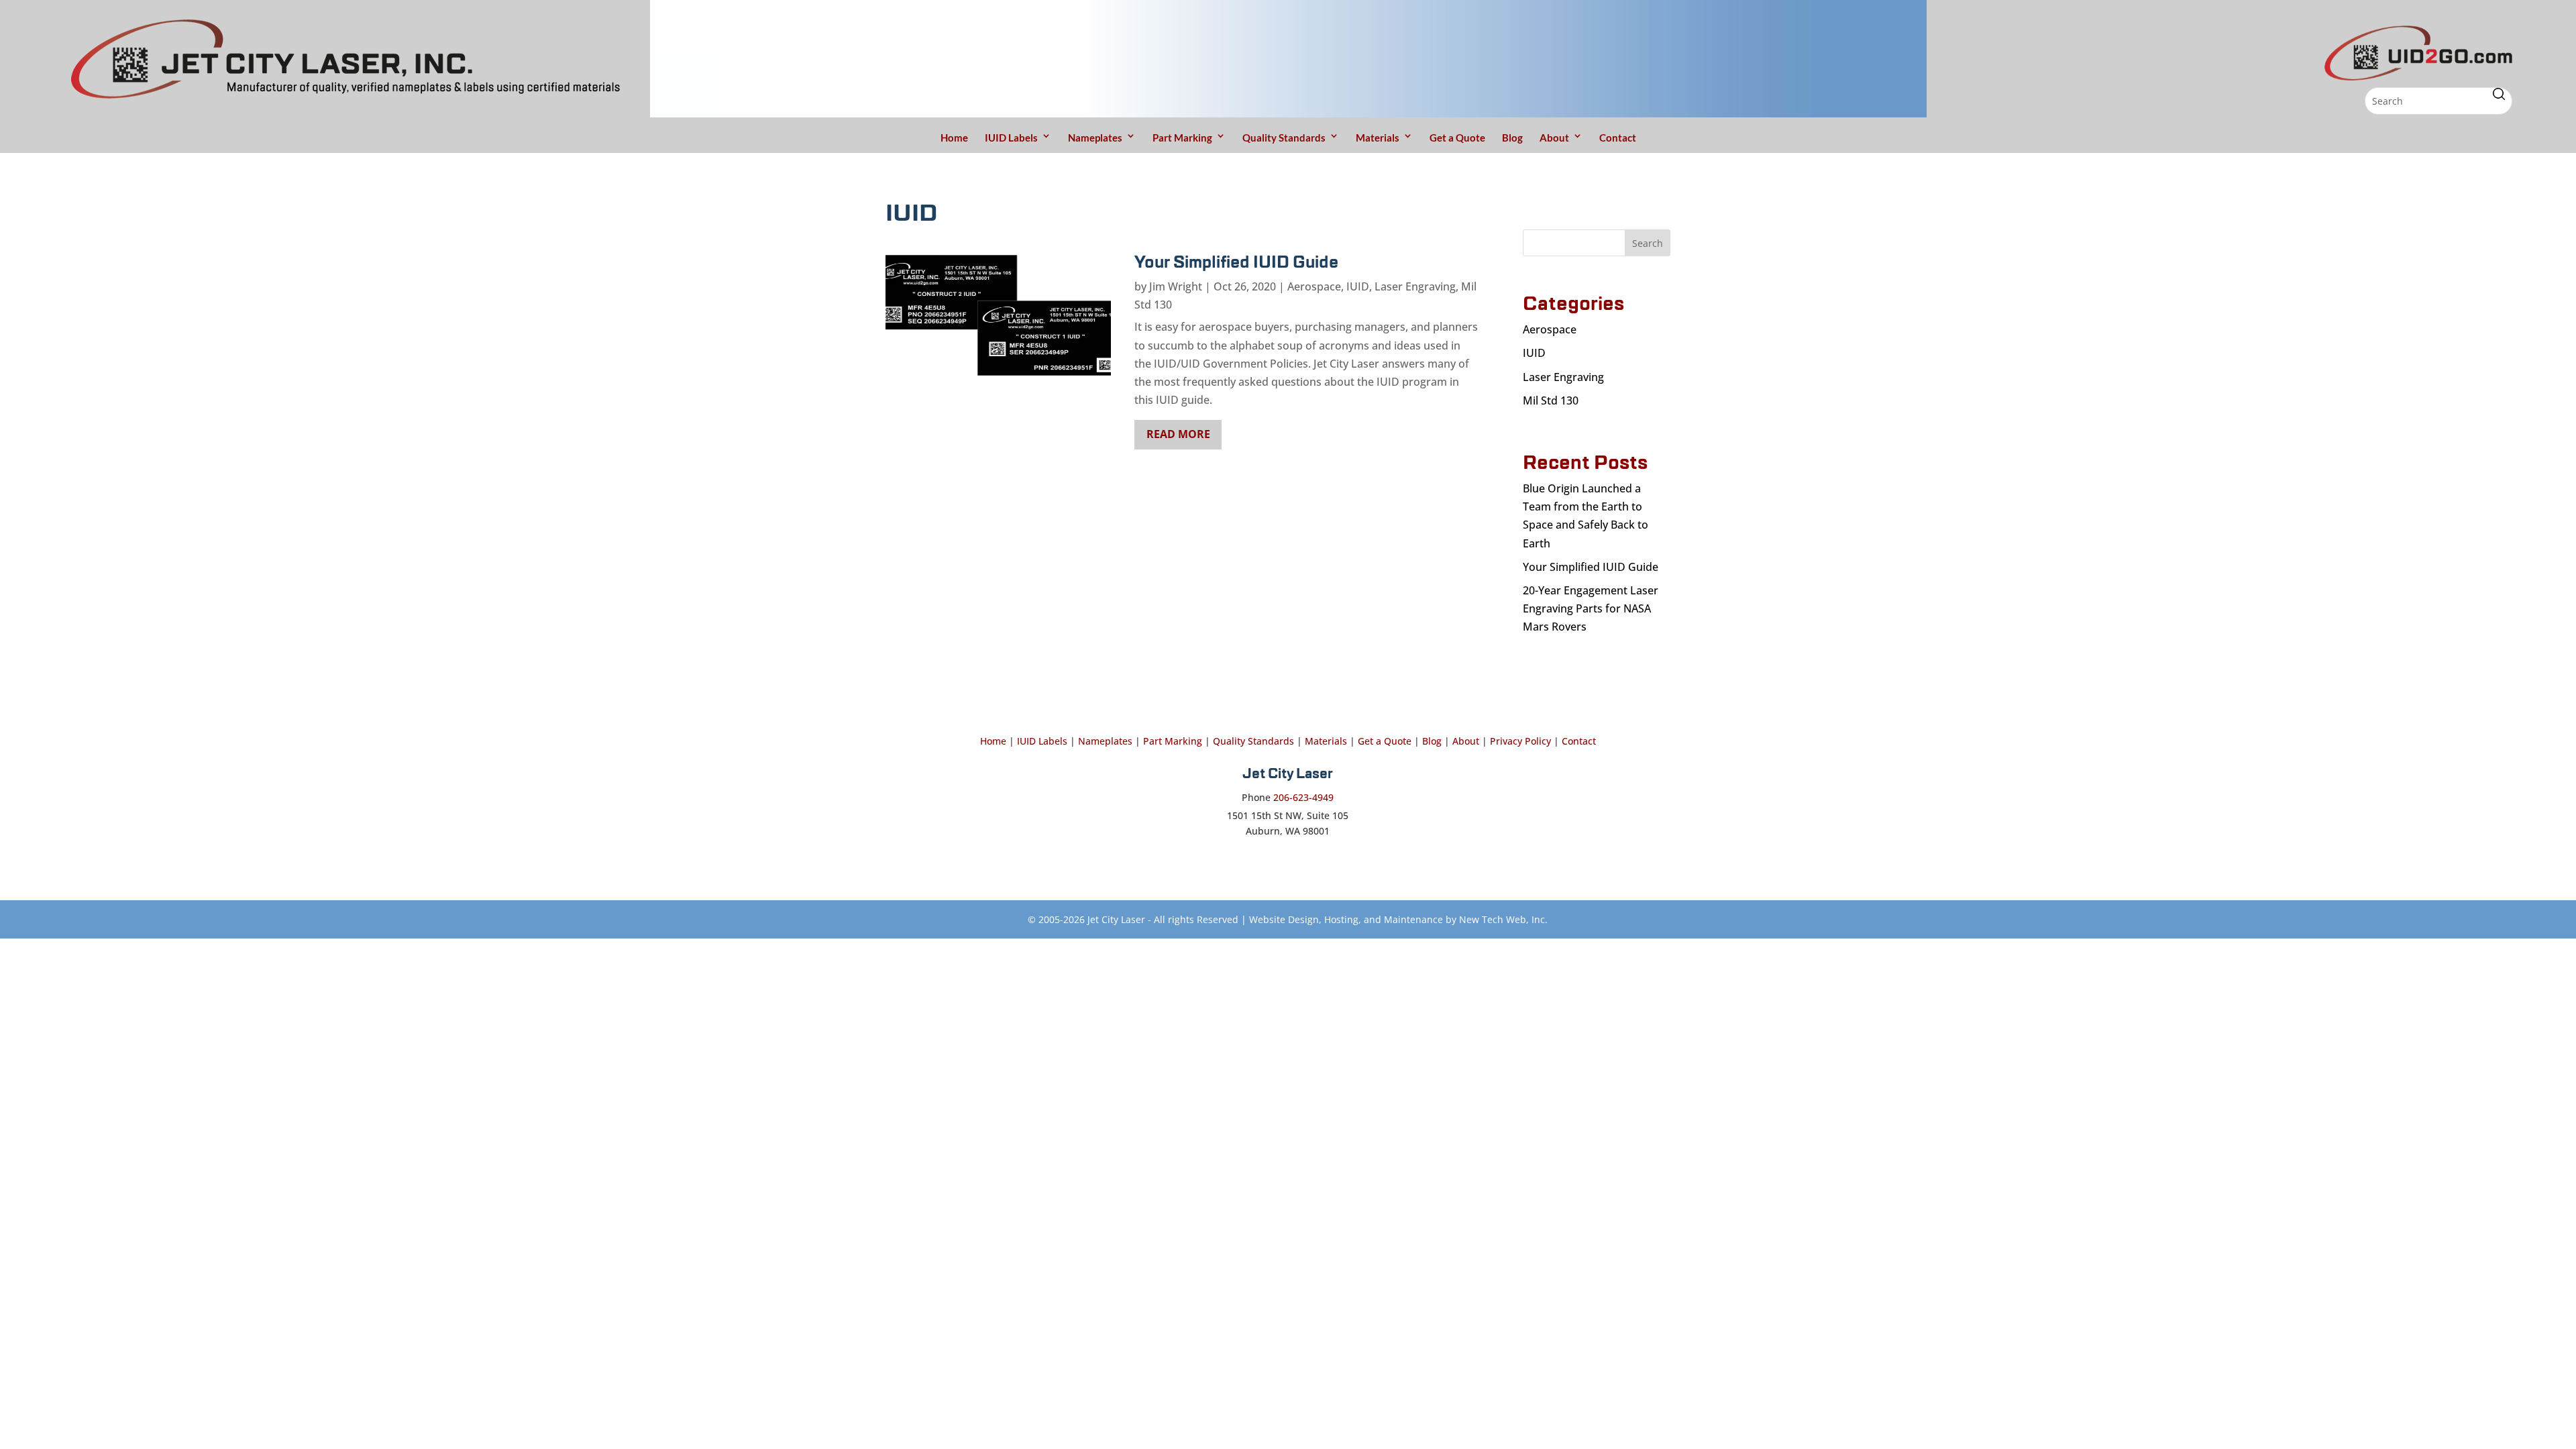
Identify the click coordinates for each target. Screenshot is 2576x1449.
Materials (1378, 138)
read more (1178, 434)
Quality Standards (1284, 138)
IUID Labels (1011, 138)
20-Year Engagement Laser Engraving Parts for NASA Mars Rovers (1591, 608)
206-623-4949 (1303, 797)
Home (954, 138)
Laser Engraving (1415, 286)
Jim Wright (1176, 286)
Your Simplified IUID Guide (1236, 263)
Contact (1618, 138)
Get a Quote (1457, 138)
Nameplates (1095, 138)
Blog (1512, 138)
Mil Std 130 (1551, 400)
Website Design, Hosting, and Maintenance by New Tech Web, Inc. (1398, 919)
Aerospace (1314, 286)
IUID (1358, 286)
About (1554, 138)
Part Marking (1182, 138)
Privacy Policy (1520, 741)
